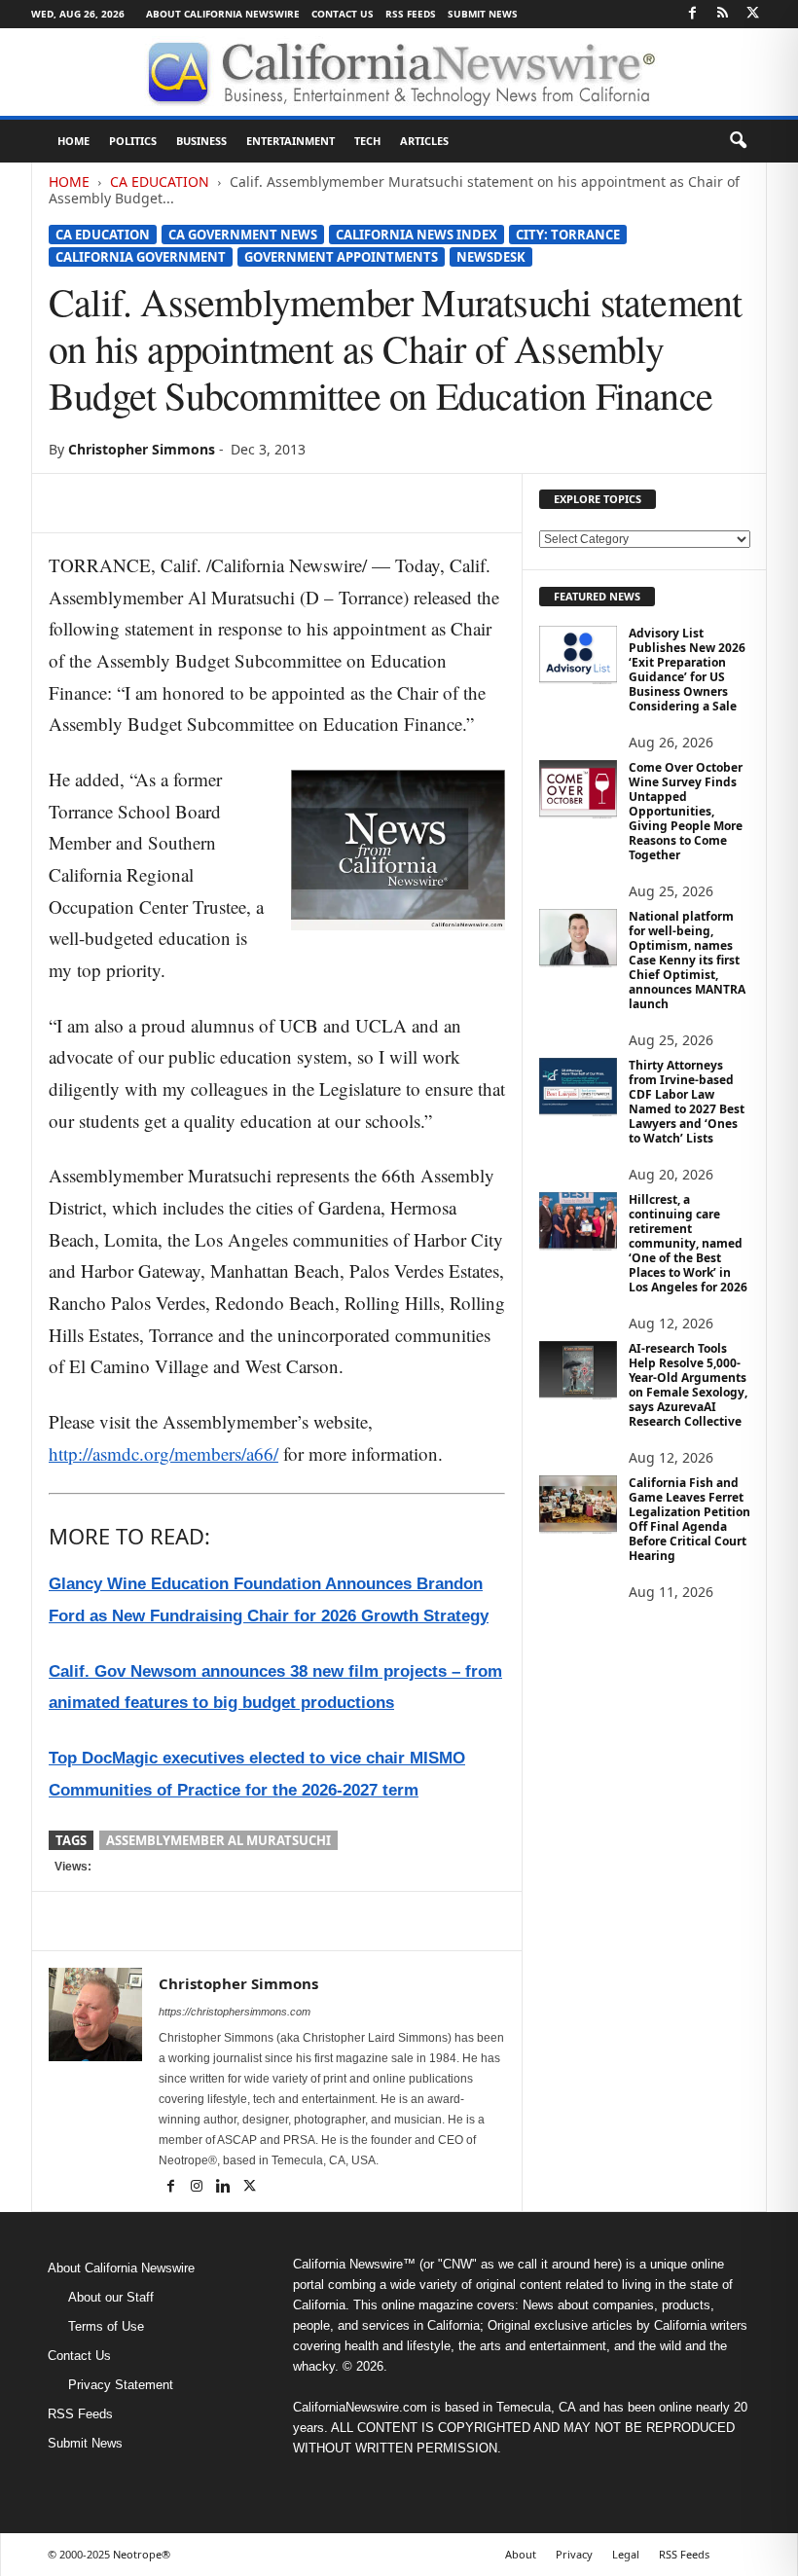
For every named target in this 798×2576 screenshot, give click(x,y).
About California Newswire (223, 14)
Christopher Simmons (142, 449)
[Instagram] (198, 2188)
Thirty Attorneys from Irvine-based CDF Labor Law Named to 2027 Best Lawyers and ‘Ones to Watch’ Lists (687, 1102)
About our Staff (111, 2297)
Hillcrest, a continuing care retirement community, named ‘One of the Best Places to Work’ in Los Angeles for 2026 (688, 1243)
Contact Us (343, 14)
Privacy (574, 2554)
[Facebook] (692, 14)
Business (201, 141)
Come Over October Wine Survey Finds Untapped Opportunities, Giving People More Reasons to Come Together (686, 811)
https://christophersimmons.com (235, 2012)
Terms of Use (106, 2326)
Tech (367, 141)
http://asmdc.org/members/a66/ (163, 1453)
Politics (133, 141)
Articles (424, 141)
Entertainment (290, 141)
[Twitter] (752, 14)
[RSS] (722, 14)
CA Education (160, 181)
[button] (738, 141)
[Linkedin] (202, 503)
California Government (141, 257)
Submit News (483, 14)
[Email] (247, 503)
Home (73, 141)
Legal (626, 2554)
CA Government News (243, 235)
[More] (293, 503)
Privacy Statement (121, 2385)
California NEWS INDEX (417, 235)
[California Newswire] (399, 72)
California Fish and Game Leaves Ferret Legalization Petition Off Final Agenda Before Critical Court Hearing (689, 1519)
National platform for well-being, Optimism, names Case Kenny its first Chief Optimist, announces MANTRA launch (687, 960)
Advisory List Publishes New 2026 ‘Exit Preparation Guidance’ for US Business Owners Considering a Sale (687, 670)
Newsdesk (491, 257)
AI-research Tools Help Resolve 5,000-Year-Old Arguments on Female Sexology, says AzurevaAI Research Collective (688, 1385)
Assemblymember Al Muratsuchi (218, 1840)
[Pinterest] (158, 503)
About (521, 2554)
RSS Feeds (411, 14)
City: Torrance (568, 235)
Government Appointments (341, 257)
